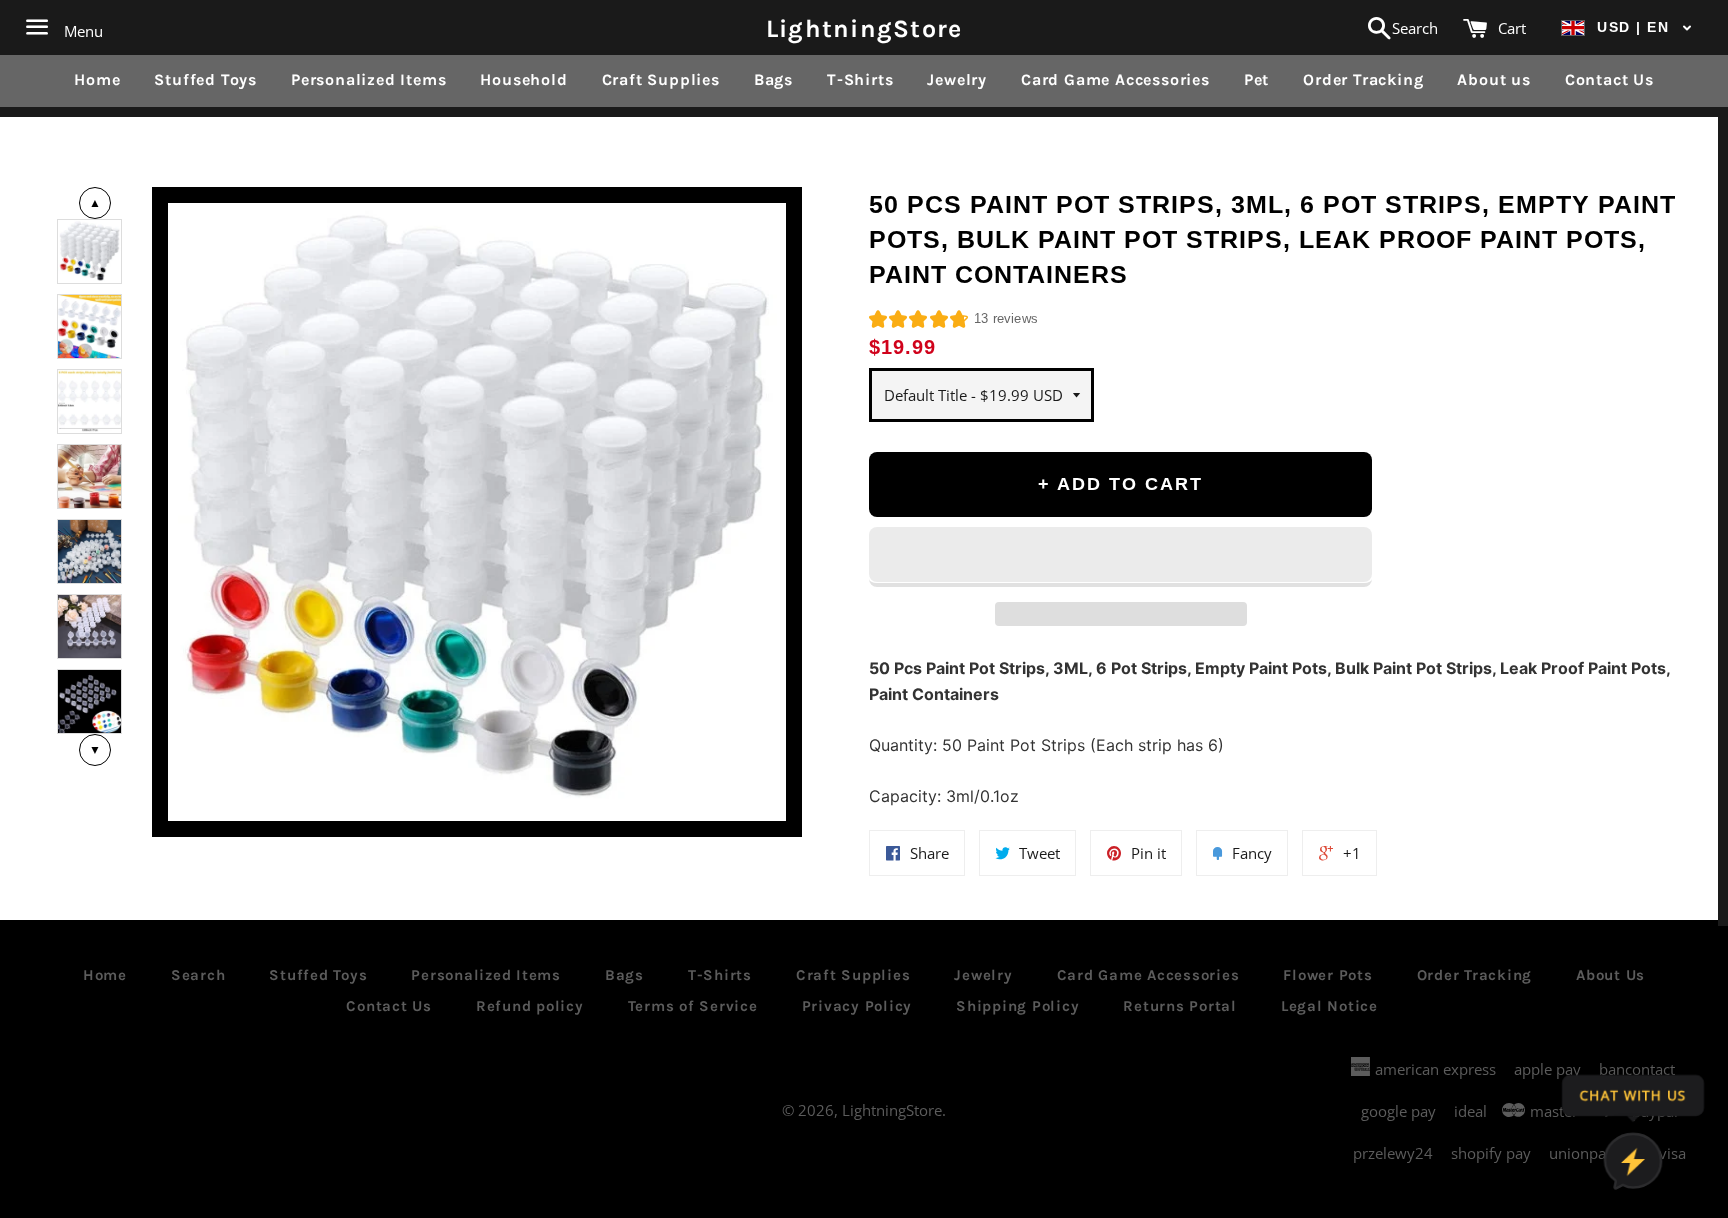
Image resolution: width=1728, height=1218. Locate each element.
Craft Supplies (661, 79)
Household (523, 79)
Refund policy (530, 1006)
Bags (773, 79)
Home (97, 79)
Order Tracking (1363, 79)
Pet (1256, 79)
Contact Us (1609, 79)
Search (198, 975)
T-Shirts (860, 79)
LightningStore (864, 27)
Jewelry (957, 79)
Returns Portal (1180, 1006)
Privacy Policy (857, 1006)
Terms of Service (693, 1006)
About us (1493, 79)
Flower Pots (1327, 975)
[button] (1627, 27)
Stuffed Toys (205, 79)
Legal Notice (1329, 1006)
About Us (1610, 975)
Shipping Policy (1017, 1006)
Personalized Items (368, 79)
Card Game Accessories (1115, 79)
